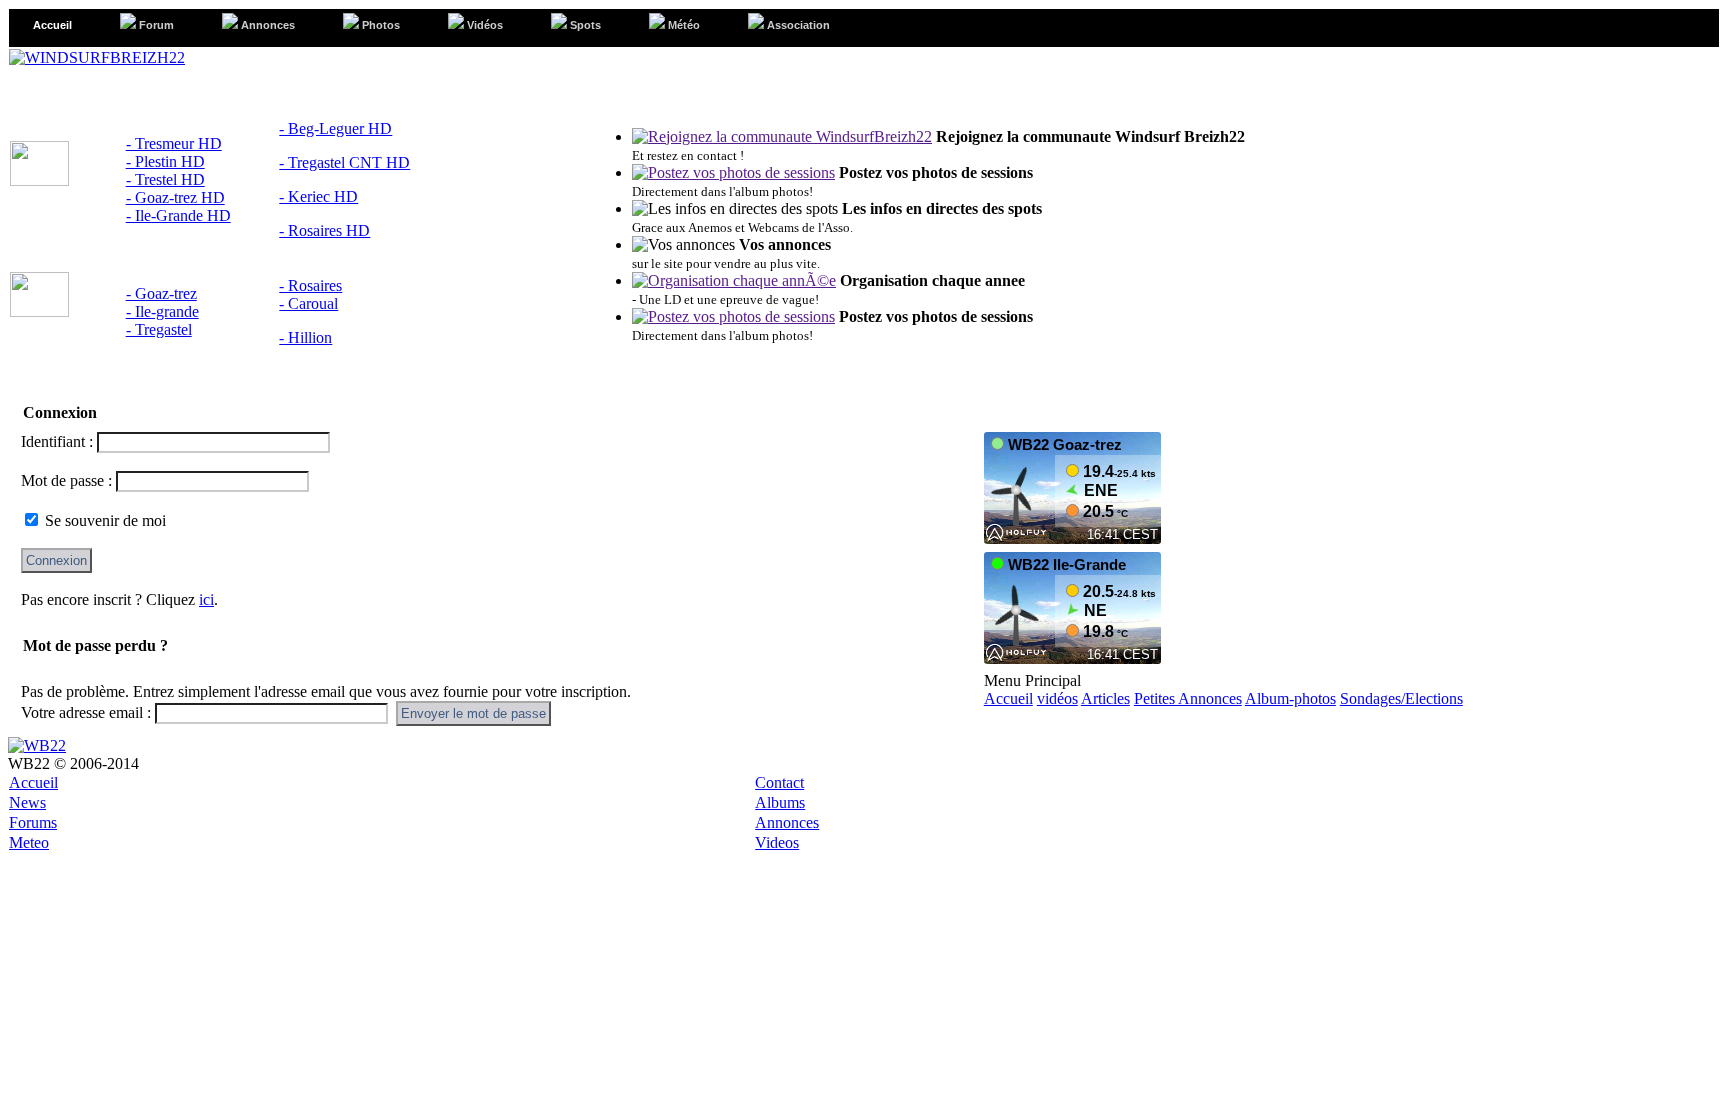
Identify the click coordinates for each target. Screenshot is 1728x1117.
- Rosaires (310, 285)
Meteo (29, 842)
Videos (777, 842)
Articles (1105, 698)
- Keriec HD (318, 196)
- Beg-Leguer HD (335, 128)
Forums (33, 822)
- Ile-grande (162, 311)
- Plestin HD (165, 161)
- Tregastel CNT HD (344, 162)
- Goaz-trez (161, 293)
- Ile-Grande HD (178, 215)
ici (206, 599)
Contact (779, 782)
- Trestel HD (165, 179)
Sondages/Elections (1401, 698)
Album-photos (1290, 698)
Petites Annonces (1188, 698)
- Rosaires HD (324, 230)
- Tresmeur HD (174, 143)
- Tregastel (159, 329)
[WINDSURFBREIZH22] (97, 57)
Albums (780, 802)
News (27, 802)
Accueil (1008, 698)
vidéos (1057, 698)
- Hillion (305, 337)
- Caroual (308, 303)
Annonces (787, 822)
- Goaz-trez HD (175, 197)
